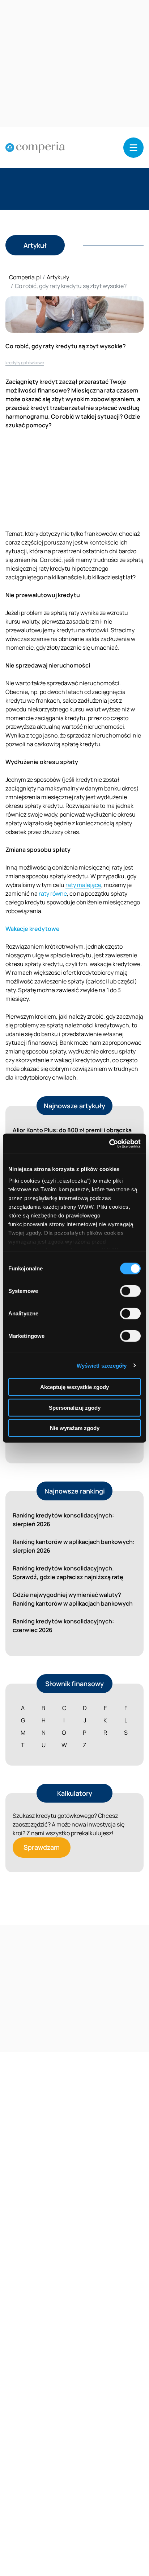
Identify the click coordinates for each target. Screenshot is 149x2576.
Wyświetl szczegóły (102, 1365)
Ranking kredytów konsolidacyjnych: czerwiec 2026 (63, 1626)
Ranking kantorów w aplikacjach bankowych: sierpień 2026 (74, 1546)
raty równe (53, 893)
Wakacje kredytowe (33, 929)
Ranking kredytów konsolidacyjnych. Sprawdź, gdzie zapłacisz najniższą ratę (68, 1573)
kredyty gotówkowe (25, 363)
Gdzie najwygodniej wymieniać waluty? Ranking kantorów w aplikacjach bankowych (73, 1599)
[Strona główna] (35, 148)
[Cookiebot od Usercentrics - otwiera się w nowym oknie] (109, 1143)
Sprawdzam (42, 1847)
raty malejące (83, 885)
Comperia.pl (25, 277)
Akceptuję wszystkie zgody (74, 1387)
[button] (133, 148)
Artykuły (58, 277)
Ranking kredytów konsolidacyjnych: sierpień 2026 (63, 1520)
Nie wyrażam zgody (75, 1428)
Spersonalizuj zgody (75, 1407)
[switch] (130, 1291)
